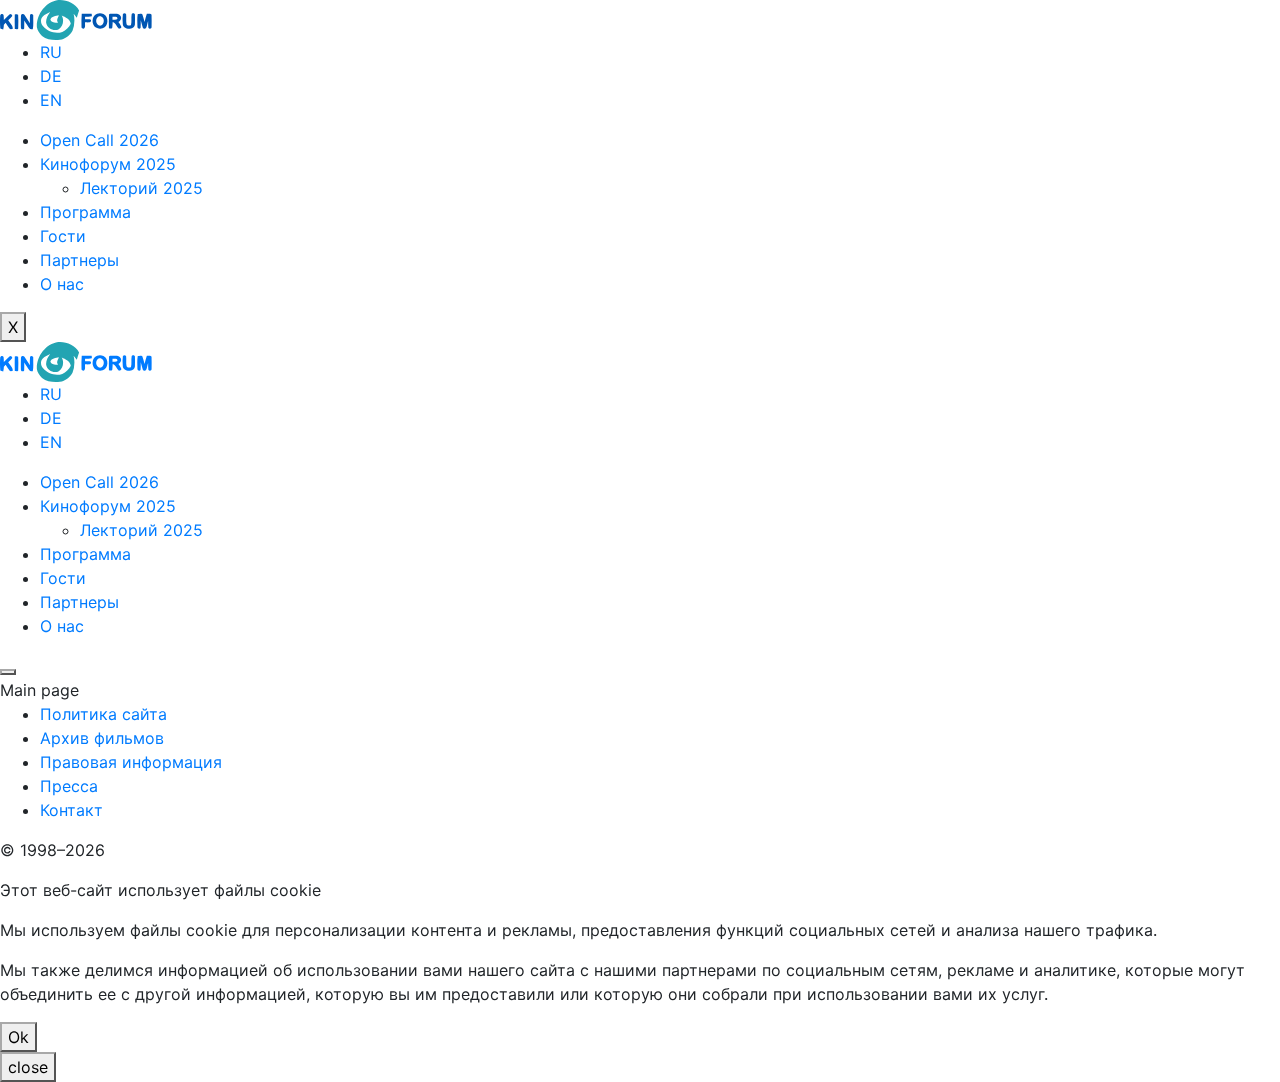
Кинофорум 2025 (108, 164)
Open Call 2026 (99, 140)
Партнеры (79, 260)
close (28, 1067)
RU (51, 52)
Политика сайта (103, 714)
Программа (85, 212)
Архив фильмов (102, 738)
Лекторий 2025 (141, 188)
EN (51, 100)
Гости (63, 236)
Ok (18, 1037)
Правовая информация (131, 762)
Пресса (69, 786)
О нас (62, 284)
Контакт (71, 810)
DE (51, 76)
